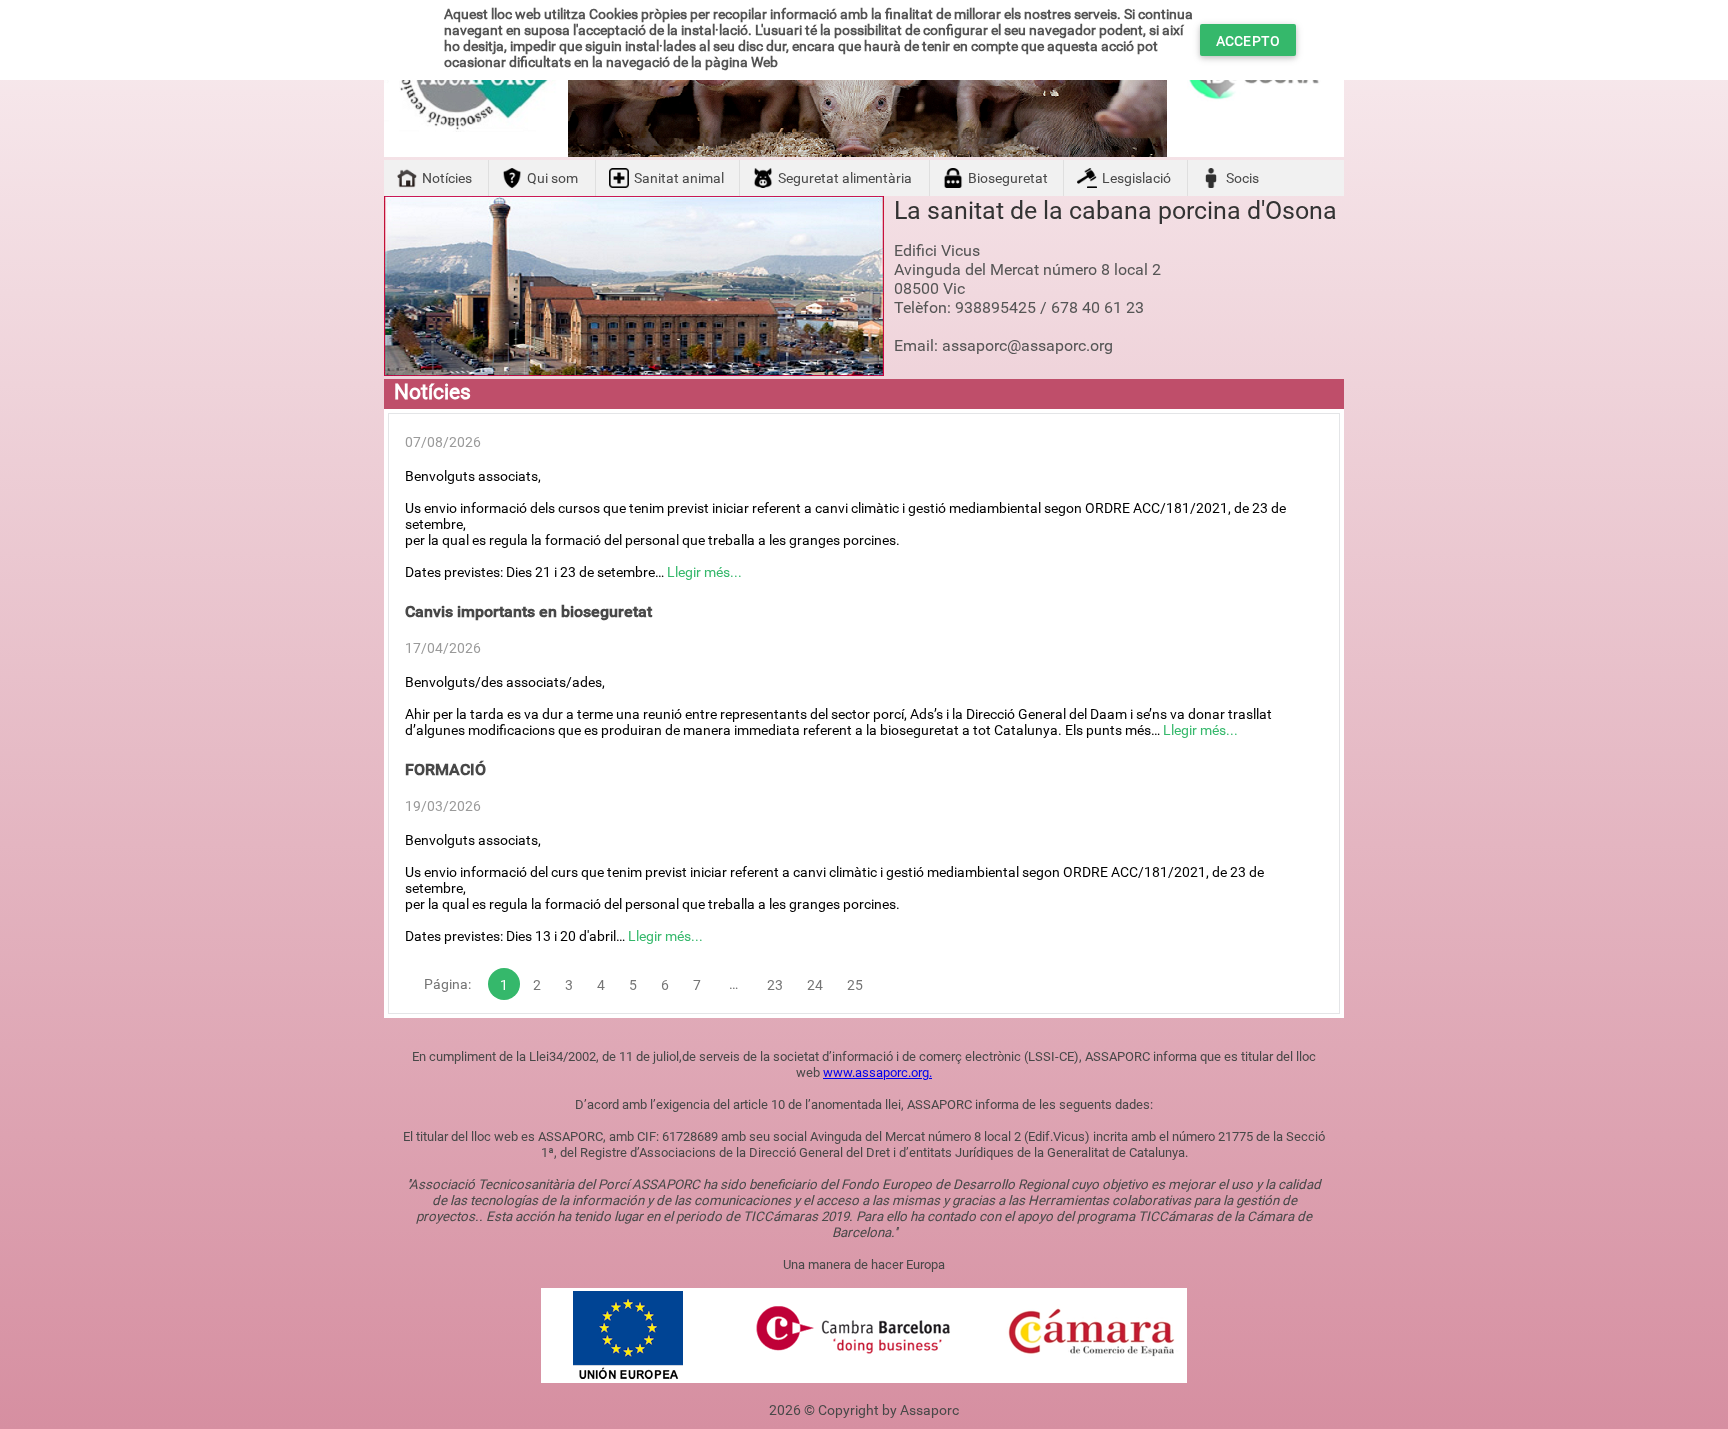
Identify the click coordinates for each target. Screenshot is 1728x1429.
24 (815, 985)
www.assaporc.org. (877, 1072)
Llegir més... (704, 572)
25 (855, 985)
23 (775, 985)
